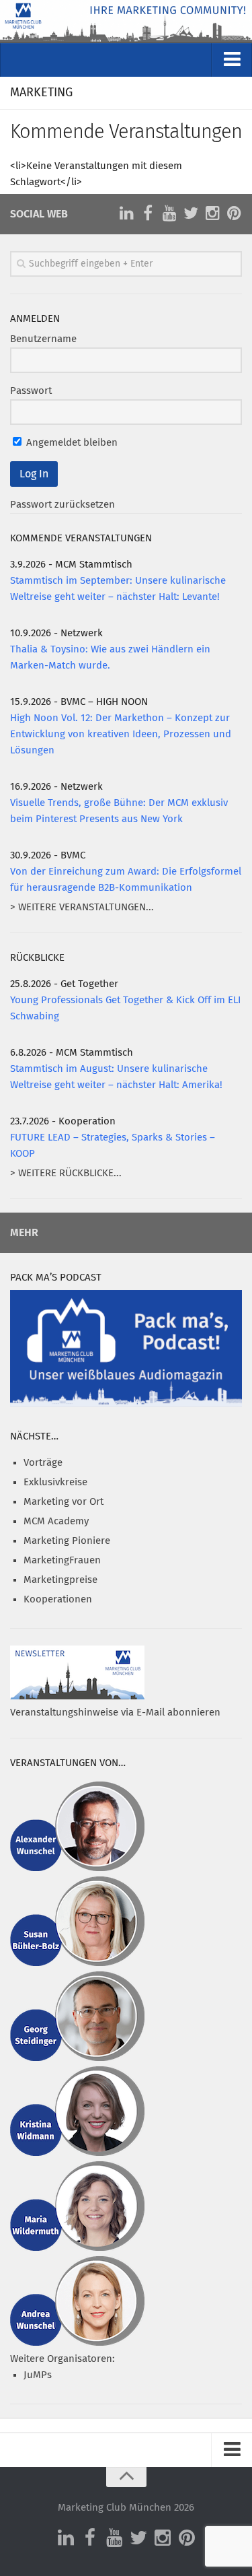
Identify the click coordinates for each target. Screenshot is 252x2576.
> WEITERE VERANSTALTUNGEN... (82, 907)
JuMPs (38, 2375)
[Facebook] (148, 213)
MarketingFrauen (62, 1560)
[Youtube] (169, 213)
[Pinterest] (234, 213)
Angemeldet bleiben (71, 443)
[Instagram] (212, 213)
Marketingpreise (60, 1580)
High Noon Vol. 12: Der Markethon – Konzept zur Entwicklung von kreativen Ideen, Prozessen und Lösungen (121, 734)
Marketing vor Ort (64, 1502)
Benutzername (43, 339)
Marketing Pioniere (67, 1541)
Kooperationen (58, 1599)
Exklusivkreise (55, 1482)
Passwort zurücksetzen (62, 505)
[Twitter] (191, 213)
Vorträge (43, 1463)
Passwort (31, 391)
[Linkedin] (126, 213)
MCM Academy (56, 1521)
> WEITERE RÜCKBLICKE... (66, 1173)
